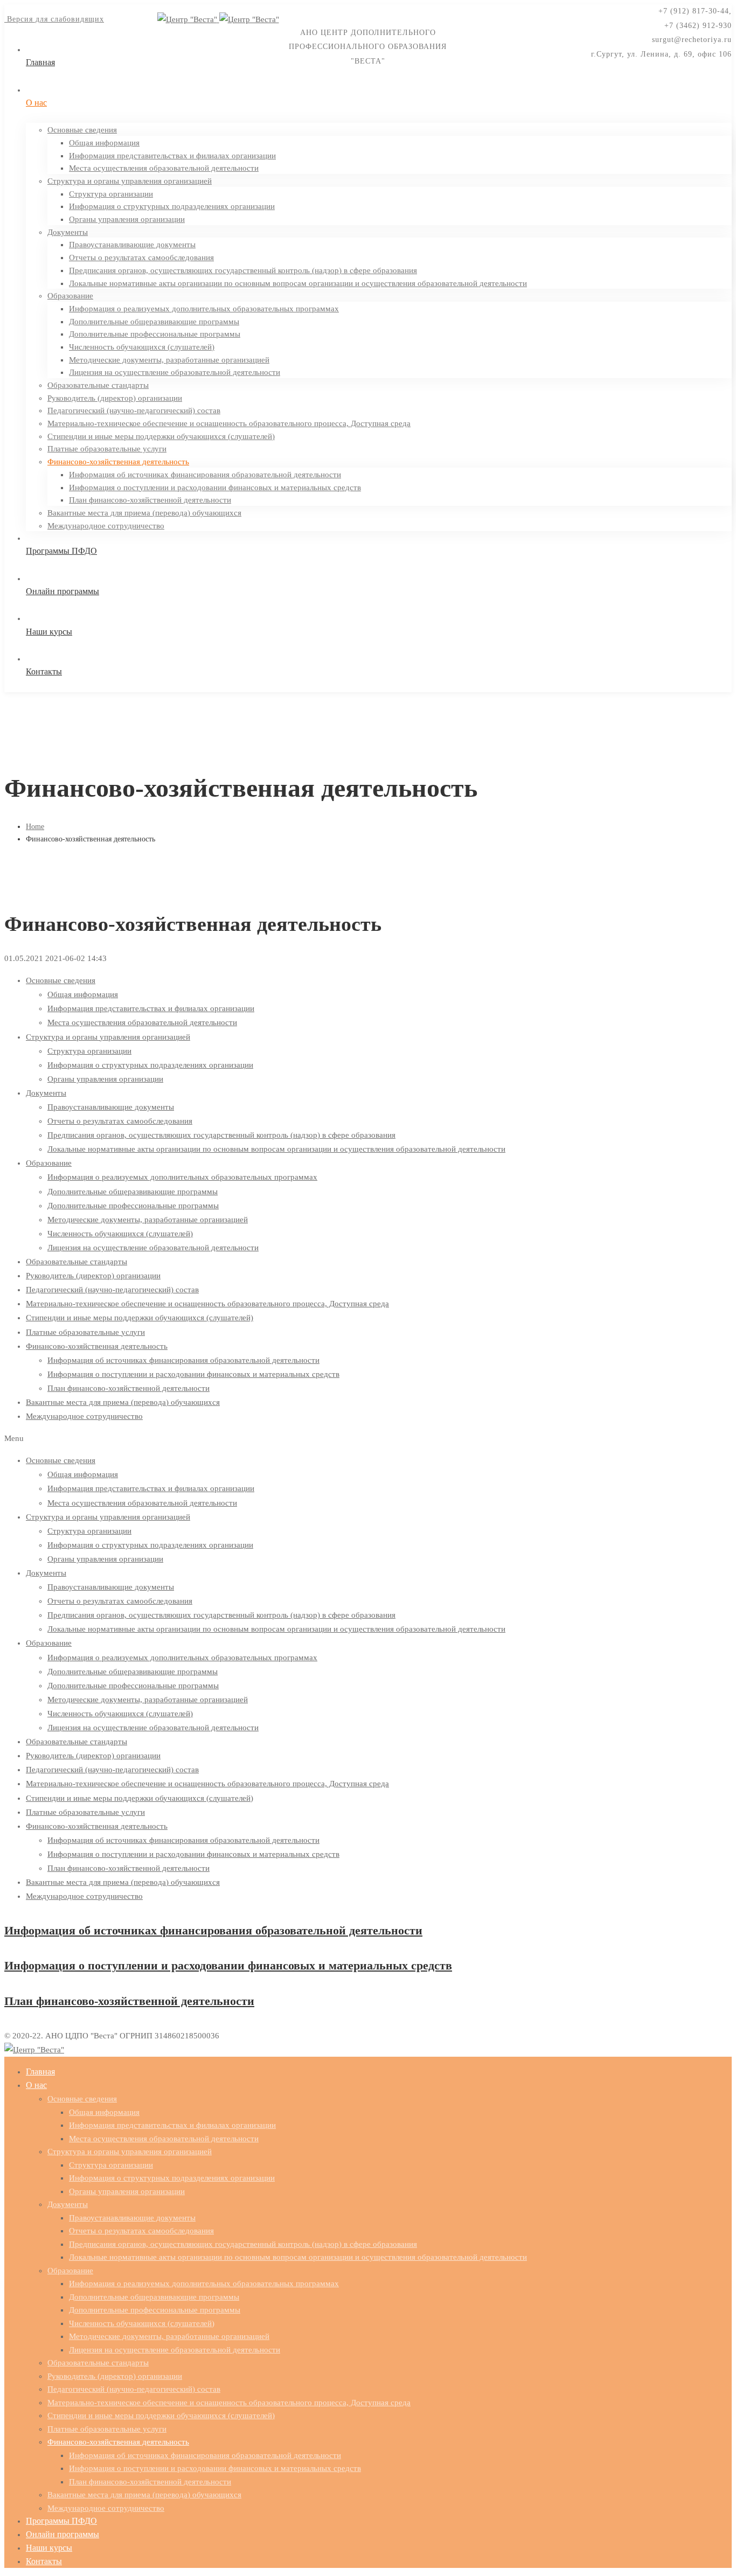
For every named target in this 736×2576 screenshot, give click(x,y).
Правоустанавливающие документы (111, 1107)
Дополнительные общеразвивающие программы (133, 1192)
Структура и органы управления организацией (108, 1037)
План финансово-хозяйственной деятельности (129, 1388)
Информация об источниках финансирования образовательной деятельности (183, 1360)
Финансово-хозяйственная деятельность (97, 1346)
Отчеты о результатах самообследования (120, 1121)
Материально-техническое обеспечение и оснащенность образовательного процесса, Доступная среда (207, 1304)
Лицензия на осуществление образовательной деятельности (153, 1248)
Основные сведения (61, 980)
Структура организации (89, 1051)
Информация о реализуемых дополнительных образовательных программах (182, 1177)
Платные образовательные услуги (85, 1332)
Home (35, 827)
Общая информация (83, 994)
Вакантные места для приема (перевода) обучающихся (123, 1402)
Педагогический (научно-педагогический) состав (112, 1290)
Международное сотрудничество (84, 1416)
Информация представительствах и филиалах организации (151, 1008)
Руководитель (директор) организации (93, 1276)
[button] (368, 1438)
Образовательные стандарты (77, 1262)
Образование (49, 1163)
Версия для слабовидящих (54, 19)
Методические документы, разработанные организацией (148, 1220)
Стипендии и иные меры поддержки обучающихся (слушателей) (140, 1318)
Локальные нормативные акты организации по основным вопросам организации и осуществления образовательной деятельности (276, 1149)
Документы (46, 1093)
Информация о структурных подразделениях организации (150, 1065)
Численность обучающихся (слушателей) (120, 1234)
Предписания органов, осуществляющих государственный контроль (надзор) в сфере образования (221, 1135)
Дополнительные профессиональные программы (133, 1206)
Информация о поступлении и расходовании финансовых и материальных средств (193, 1374)
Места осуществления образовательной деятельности (142, 1022)
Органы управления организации (105, 1079)
